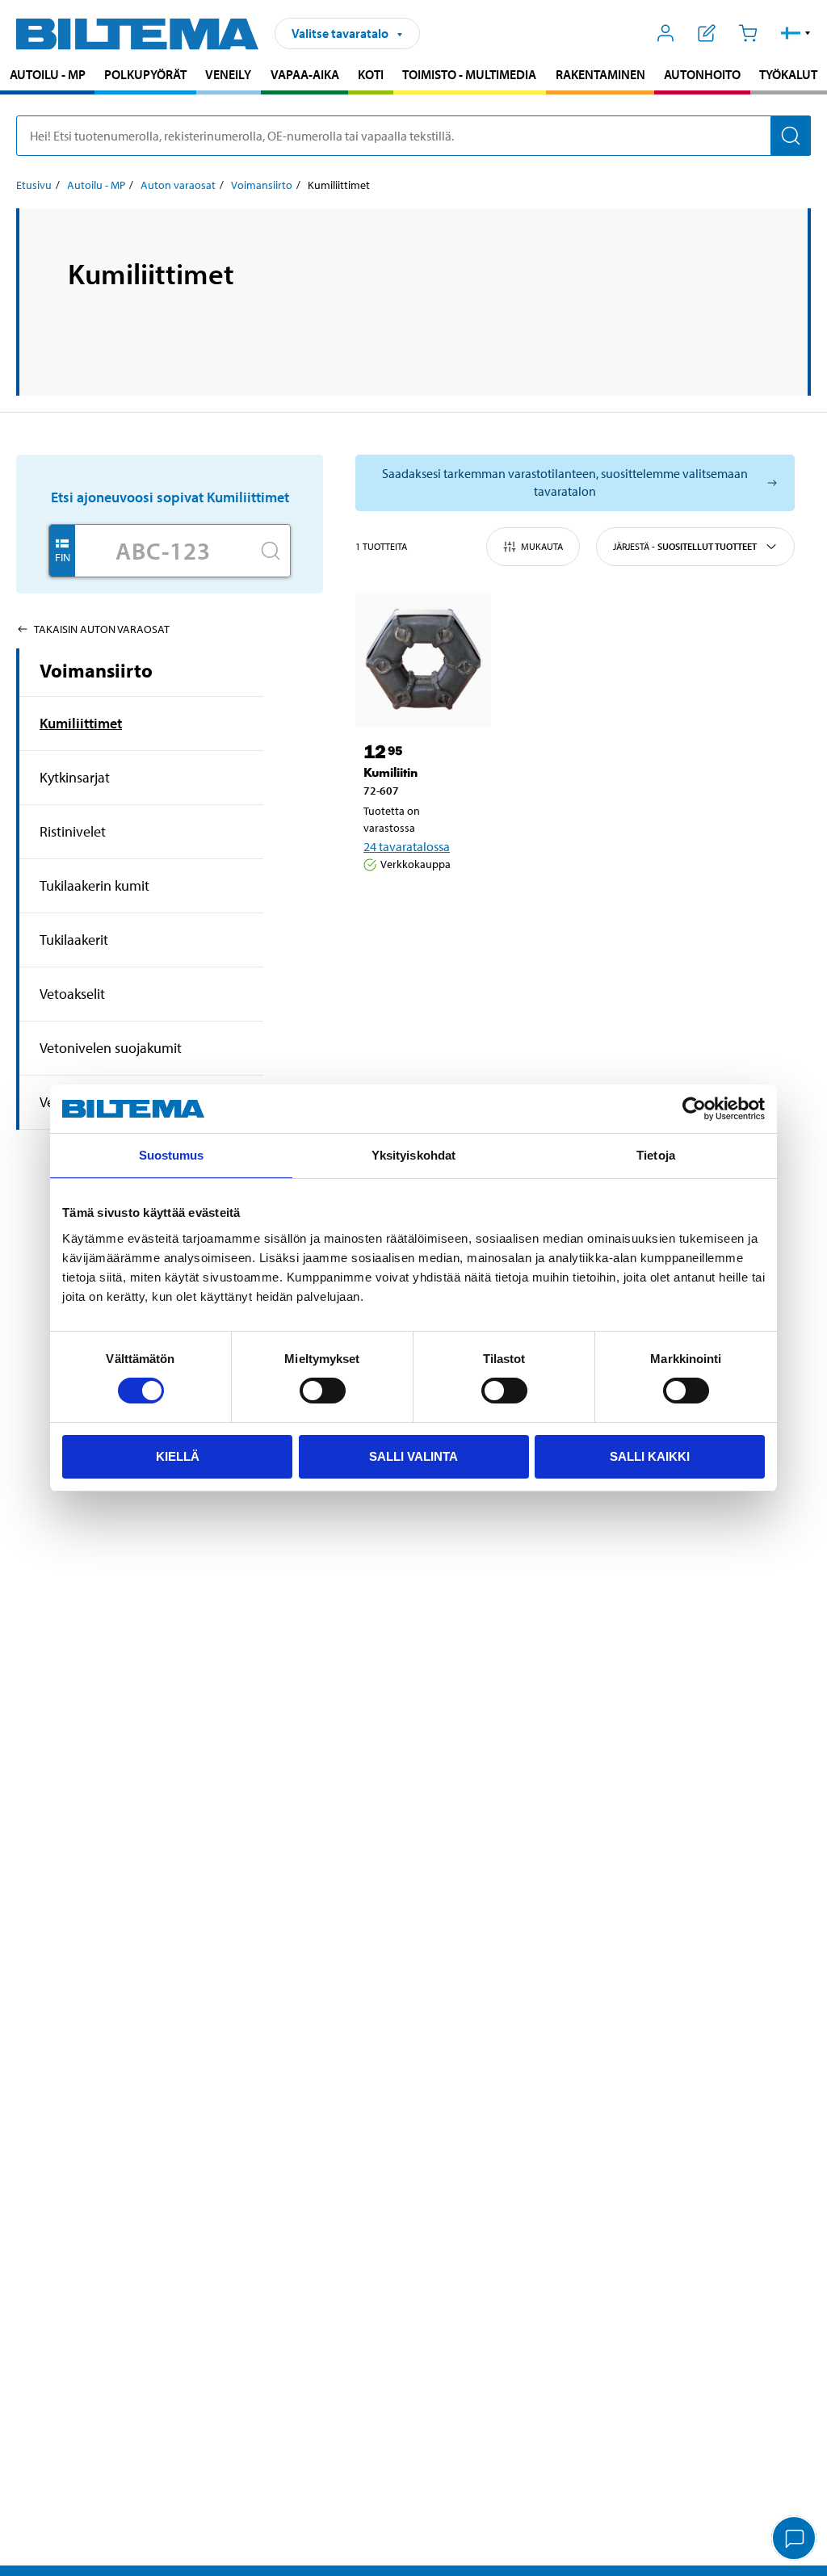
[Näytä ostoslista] (707, 33)
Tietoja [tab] (656, 1155)
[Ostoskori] (747, 33)
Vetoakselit (72, 994)
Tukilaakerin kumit (94, 885)
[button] (796, 33)
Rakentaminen (600, 74)
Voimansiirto (262, 185)
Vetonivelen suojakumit (111, 1048)
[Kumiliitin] (423, 660)
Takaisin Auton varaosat (102, 629)
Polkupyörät (145, 74)
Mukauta (542, 546)
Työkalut (788, 74)
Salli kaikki (650, 1456)
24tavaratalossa (407, 846)
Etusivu (34, 185)
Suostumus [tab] (172, 1155)
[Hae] (791, 136)
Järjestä (685, 546)
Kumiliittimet (81, 723)
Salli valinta (413, 1456)
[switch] (323, 1391)
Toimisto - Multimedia (469, 74)
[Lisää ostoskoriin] (383, 905)
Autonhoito (702, 74)
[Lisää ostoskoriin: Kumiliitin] (430, 905)
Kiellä (178, 1456)
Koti (371, 74)
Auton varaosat (178, 185)
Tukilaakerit (74, 940)
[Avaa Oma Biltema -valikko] (666, 33)
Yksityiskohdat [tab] (413, 1155)
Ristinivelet (73, 831)
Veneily (228, 74)
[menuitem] (47, 76)
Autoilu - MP (48, 74)
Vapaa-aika (305, 74)
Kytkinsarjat (75, 777)
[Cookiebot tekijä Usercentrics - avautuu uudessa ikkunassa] (694, 1109)
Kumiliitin (390, 772)
